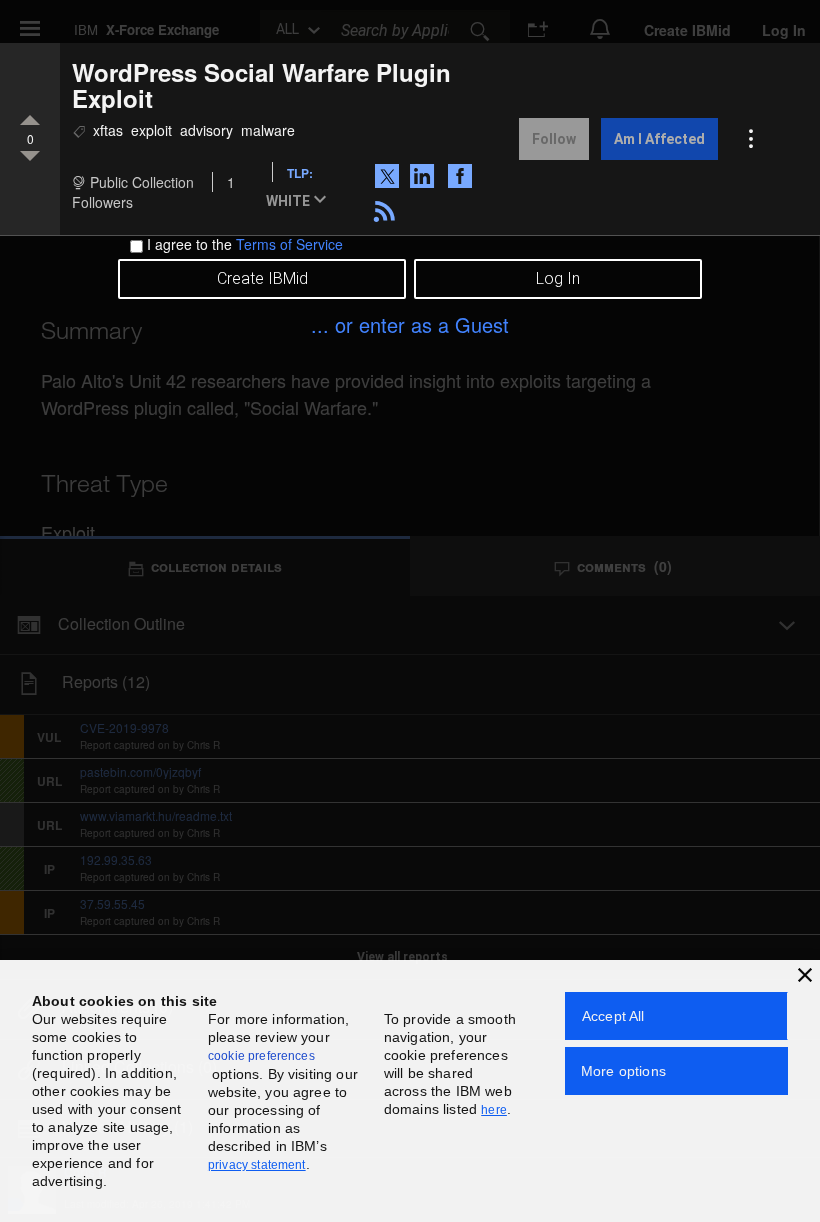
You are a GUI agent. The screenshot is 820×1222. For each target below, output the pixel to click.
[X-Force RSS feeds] (387, 209)
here (494, 1110)
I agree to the (245, 244)
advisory (206, 130)
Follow (554, 139)
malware (268, 130)
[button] (300, 202)
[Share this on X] (390, 173)
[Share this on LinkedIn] (424, 173)
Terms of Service (289, 244)
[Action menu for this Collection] (751, 139)
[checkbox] (136, 246)
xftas (108, 130)
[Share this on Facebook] (462, 173)
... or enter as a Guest (410, 324)
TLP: (300, 173)
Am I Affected (659, 139)
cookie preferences (261, 1056)
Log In (558, 278)
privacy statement (257, 1165)
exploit (151, 130)
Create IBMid (262, 278)
